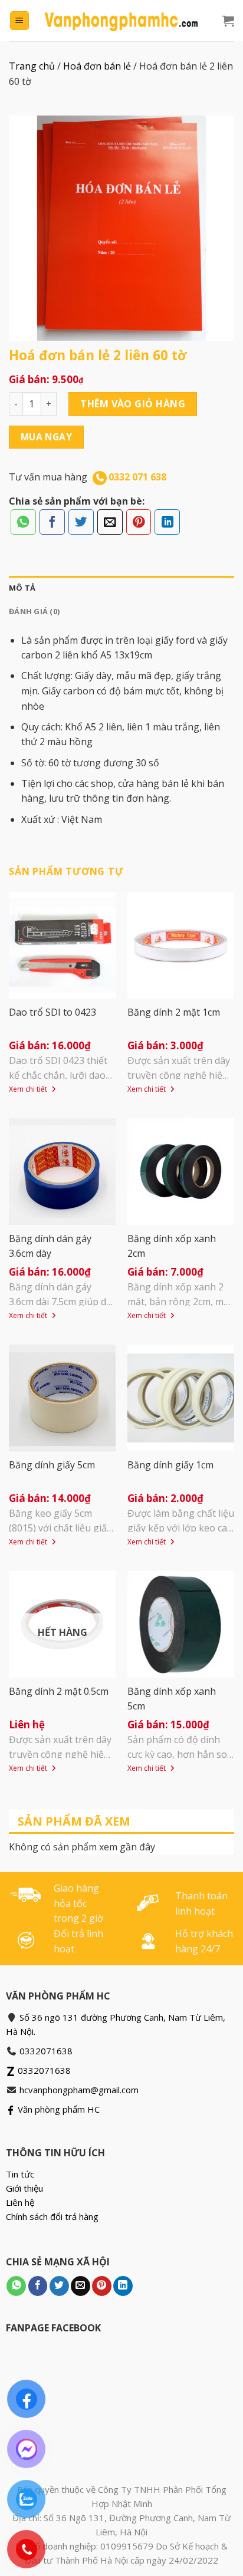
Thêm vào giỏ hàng (133, 404)
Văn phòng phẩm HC (58, 2109)
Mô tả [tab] (22, 588)
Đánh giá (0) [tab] (34, 611)
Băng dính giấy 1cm (170, 1465)
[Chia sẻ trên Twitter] (81, 522)
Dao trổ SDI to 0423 (52, 1012)
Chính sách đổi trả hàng (52, 2216)
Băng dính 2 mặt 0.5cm (59, 1691)
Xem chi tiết (29, 1089)
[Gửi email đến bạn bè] (110, 522)
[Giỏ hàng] (228, 21)
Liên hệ (20, 2202)
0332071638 (46, 2051)
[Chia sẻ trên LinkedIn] (167, 522)
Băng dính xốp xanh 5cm (172, 1699)
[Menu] (20, 21)
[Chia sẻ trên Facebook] (52, 522)
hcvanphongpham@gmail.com (79, 2090)
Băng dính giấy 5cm (52, 1465)
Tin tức (20, 2174)
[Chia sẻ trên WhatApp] (23, 522)
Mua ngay (47, 437)
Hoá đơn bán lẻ (97, 66)
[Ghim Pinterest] (139, 522)
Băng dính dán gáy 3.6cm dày (50, 1246)
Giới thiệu (24, 2188)
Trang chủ (32, 66)
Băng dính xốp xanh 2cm (172, 1246)
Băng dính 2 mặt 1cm (174, 1012)
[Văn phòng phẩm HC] (121, 21)
